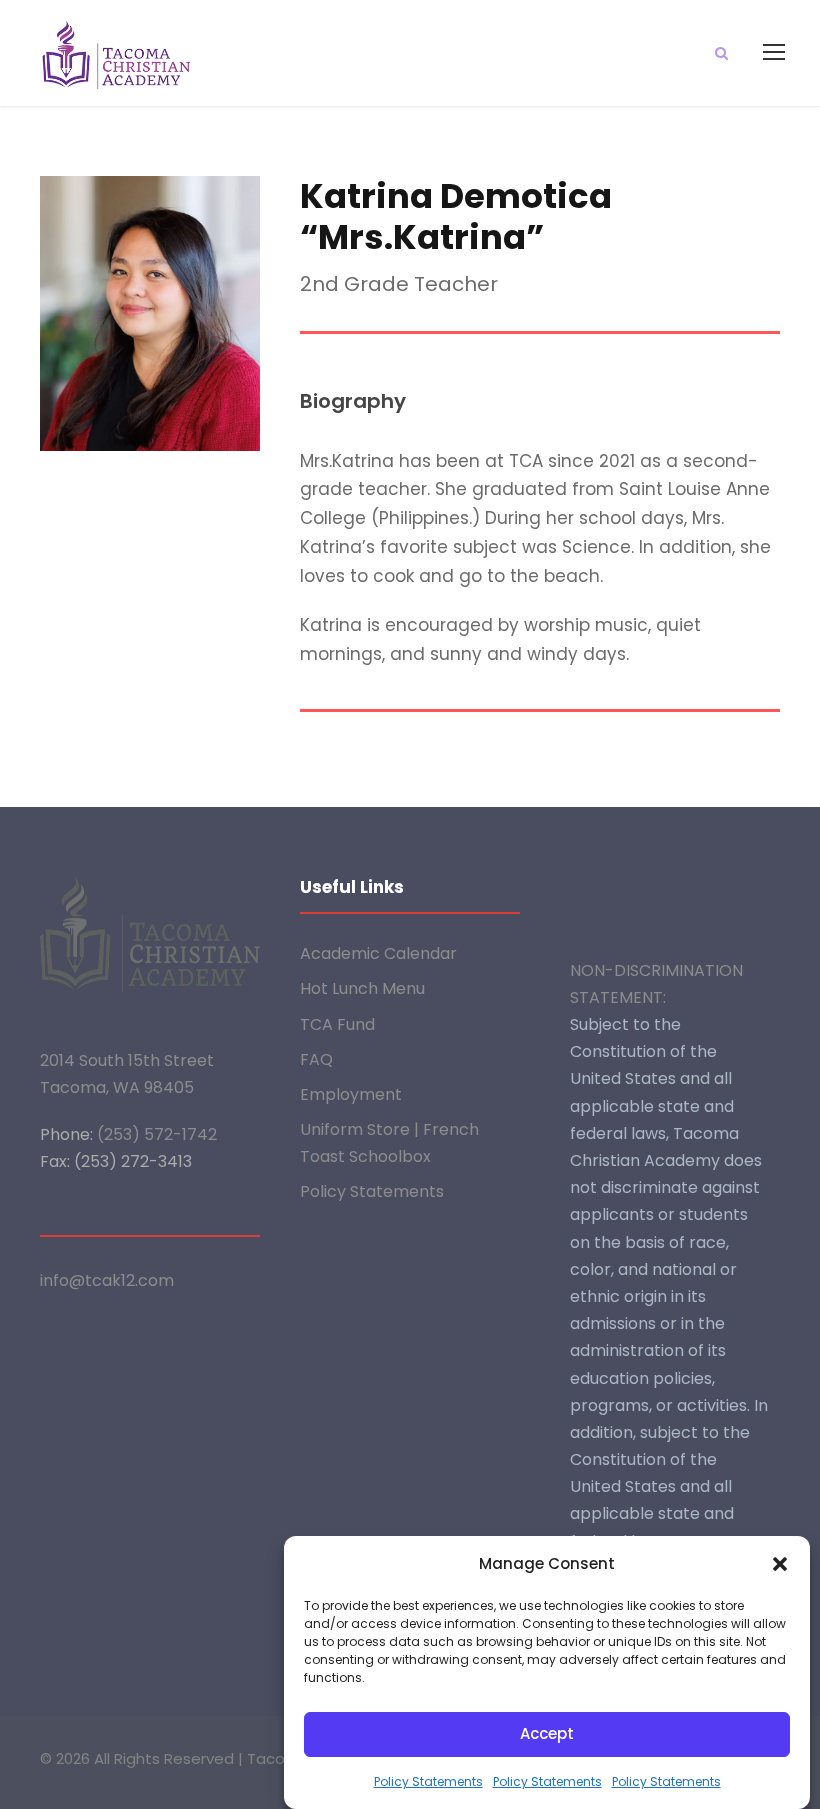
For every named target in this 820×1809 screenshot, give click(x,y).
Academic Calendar (378, 953)
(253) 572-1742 (157, 1134)
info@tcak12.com (107, 1280)
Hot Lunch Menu (362, 988)
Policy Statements (428, 1781)
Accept (547, 1733)
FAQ (316, 1059)
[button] (780, 1564)
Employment (351, 1094)
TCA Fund (337, 1024)
